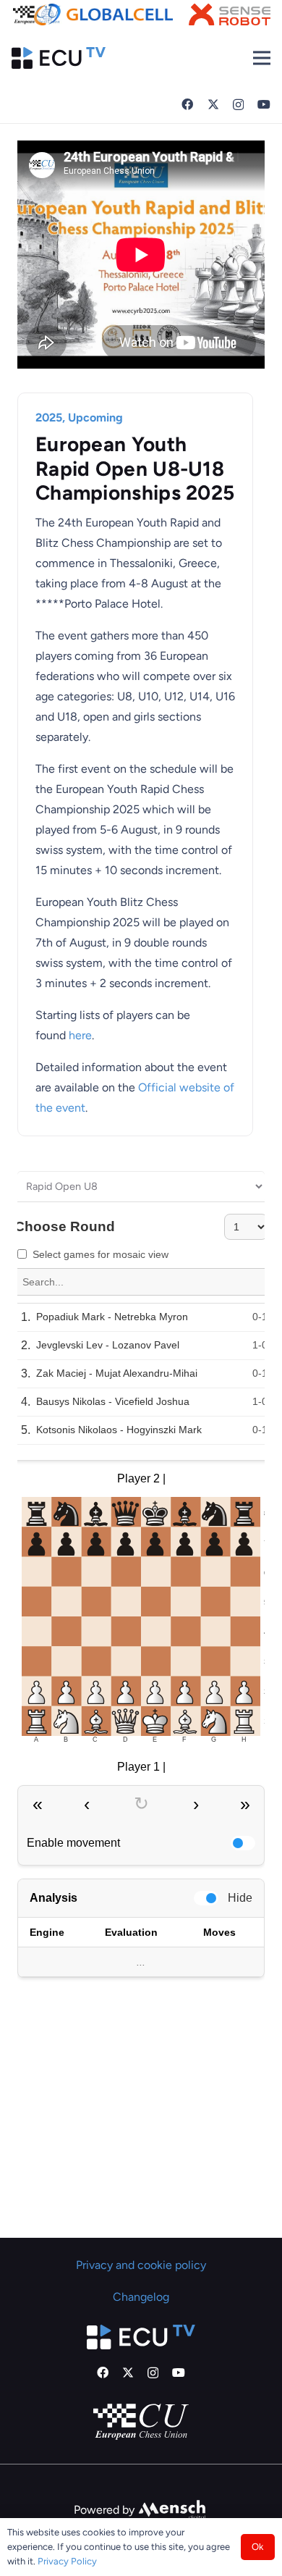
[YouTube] (264, 104)
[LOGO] (230, 14)
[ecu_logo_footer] (141, 2422)
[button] (262, 58)
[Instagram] (238, 105)
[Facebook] (187, 104)
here (80, 1035)
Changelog (141, 2297)
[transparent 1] (103, 14)
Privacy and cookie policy (141, 2265)
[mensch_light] (172, 2510)
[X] (213, 104)
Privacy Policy (67, 2561)
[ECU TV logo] (59, 58)
